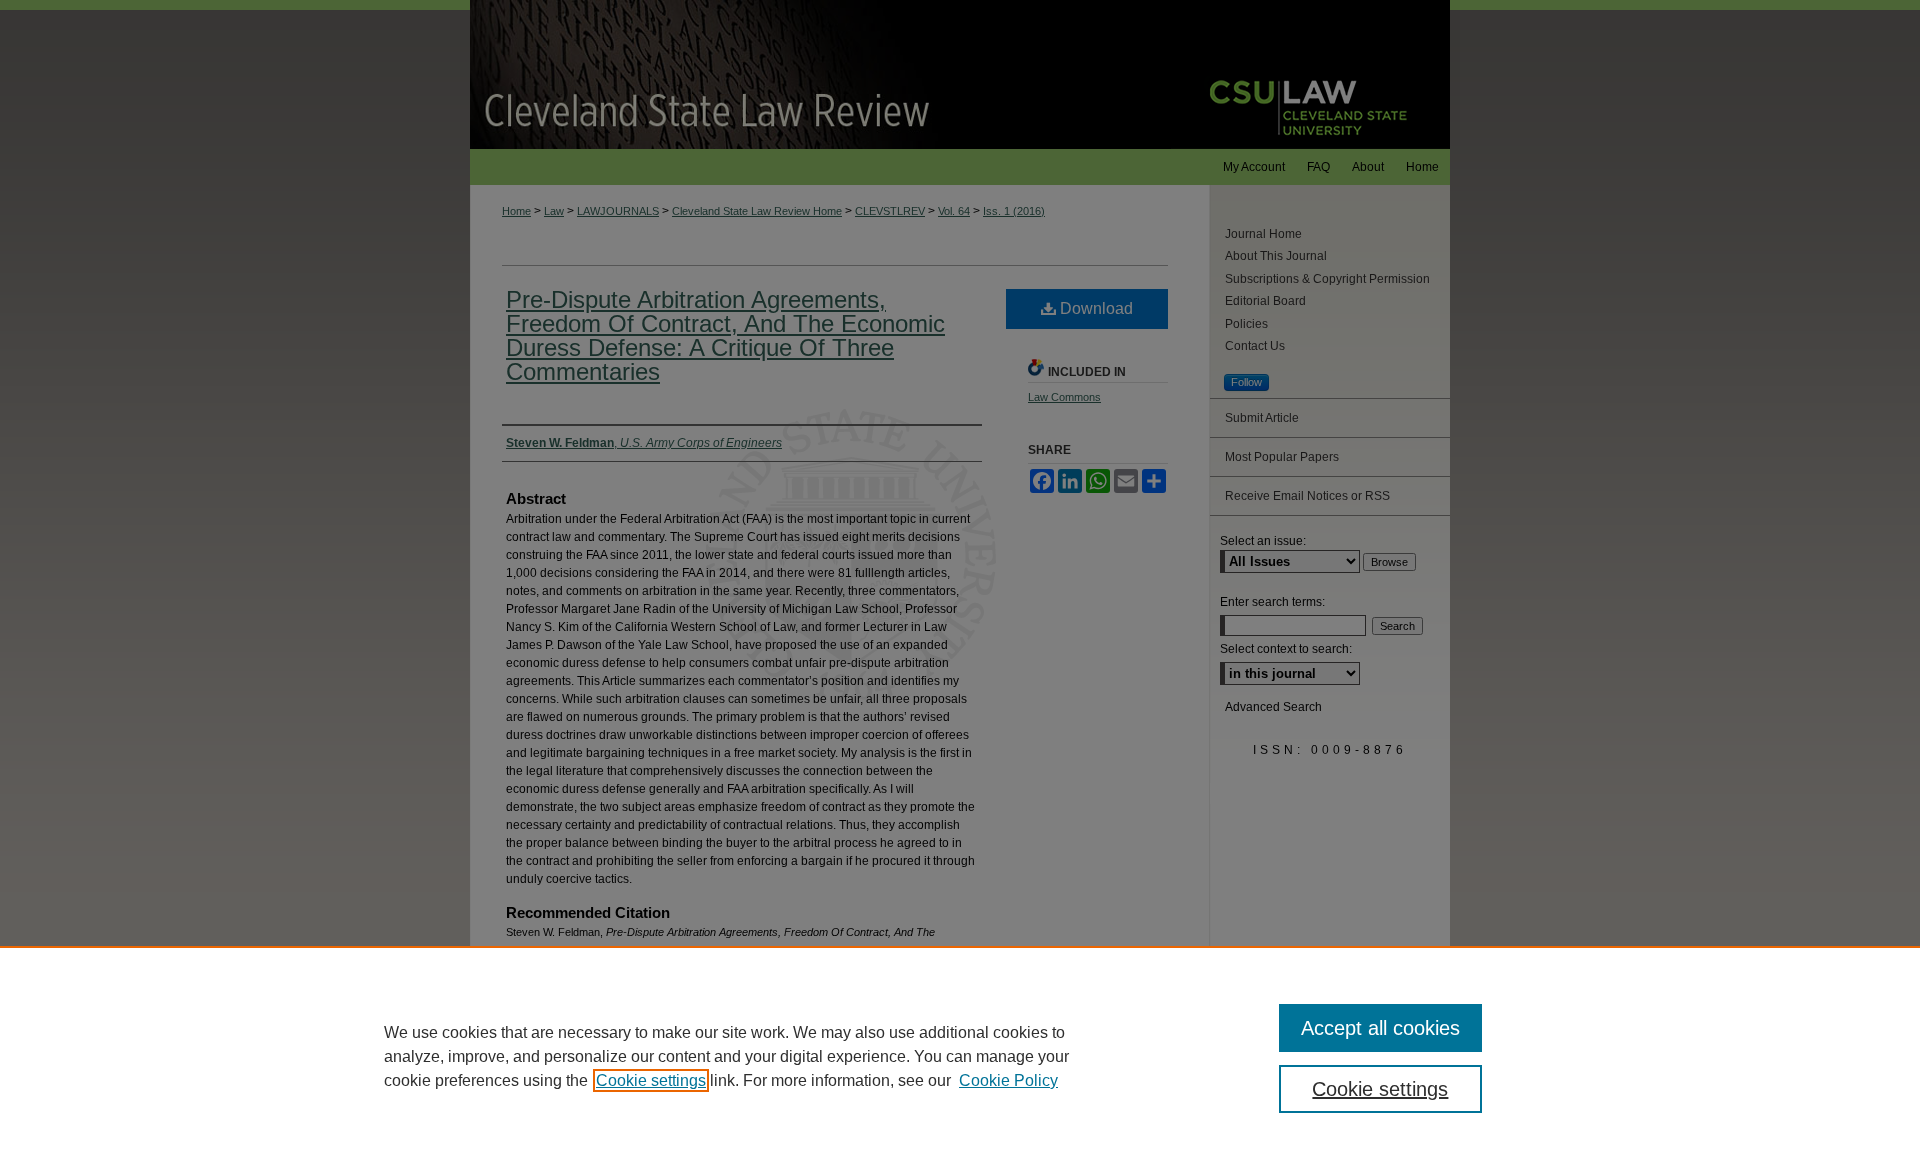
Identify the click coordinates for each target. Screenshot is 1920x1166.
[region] (960, 1056)
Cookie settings (651, 1080)
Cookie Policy (1008, 1080)
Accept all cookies (1380, 1028)
